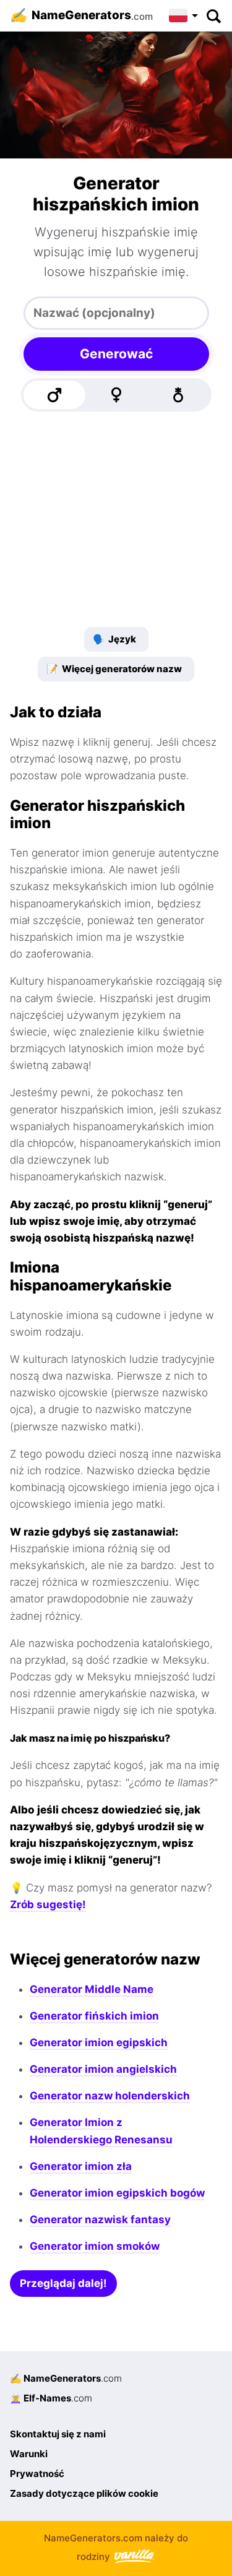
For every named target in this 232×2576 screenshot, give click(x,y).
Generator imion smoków (95, 2246)
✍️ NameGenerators (66, 2378)
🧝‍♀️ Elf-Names (51, 2398)
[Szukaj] (213, 15)
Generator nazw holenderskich (110, 2096)
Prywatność (37, 2474)
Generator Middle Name (92, 1989)
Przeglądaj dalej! (63, 2283)
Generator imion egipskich (99, 2042)
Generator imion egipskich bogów (117, 2193)
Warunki (29, 2454)
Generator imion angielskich (103, 2069)
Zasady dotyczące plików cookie (84, 2493)
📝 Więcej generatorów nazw (114, 669)
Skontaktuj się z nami (58, 2434)
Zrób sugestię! (48, 1904)
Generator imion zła (81, 2166)
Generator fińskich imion (94, 2016)
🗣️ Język (114, 639)
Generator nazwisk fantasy (100, 2219)
